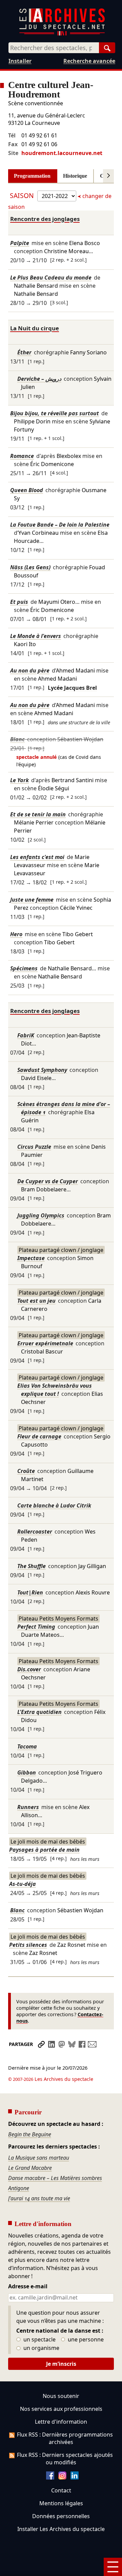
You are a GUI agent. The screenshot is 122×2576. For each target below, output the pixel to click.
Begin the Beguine (30, 2134)
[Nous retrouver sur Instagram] (62, 2478)
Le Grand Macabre (30, 2168)
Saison (23, 195)
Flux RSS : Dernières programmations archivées (65, 2438)
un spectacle (39, 2340)
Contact (61, 2490)
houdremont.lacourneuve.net (62, 153)
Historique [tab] (75, 176)
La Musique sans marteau (39, 2158)
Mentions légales (61, 2503)
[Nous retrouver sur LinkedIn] (75, 2478)
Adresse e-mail (28, 2287)
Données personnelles (61, 2516)
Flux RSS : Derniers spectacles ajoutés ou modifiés (65, 2459)
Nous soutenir (61, 2396)
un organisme (41, 2348)
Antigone (19, 2188)
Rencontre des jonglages (45, 219)
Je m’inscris (61, 2364)
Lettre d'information (61, 2422)
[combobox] (54, 48)
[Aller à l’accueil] (62, 34)
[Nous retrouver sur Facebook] (50, 2478)
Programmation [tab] (32, 176)
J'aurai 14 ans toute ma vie (39, 2198)
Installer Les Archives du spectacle (61, 2529)
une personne (85, 2340)
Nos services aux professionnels (61, 2409)
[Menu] (113, 2567)
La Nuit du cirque (35, 328)
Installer (20, 61)
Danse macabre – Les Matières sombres (55, 2178)
